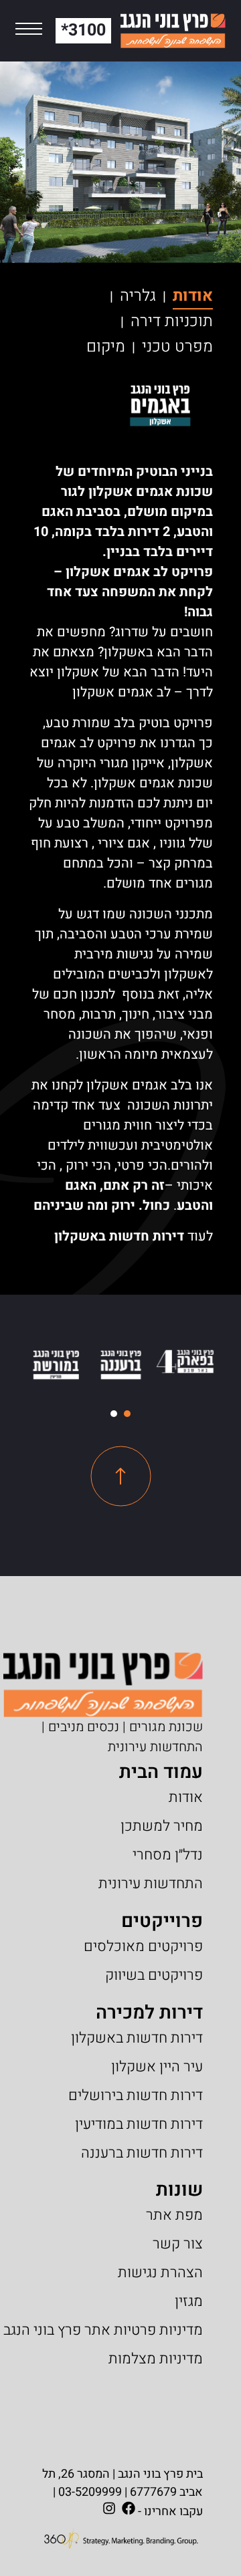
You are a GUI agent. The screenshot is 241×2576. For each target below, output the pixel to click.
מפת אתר (174, 2215)
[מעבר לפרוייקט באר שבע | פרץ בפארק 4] (185, 1362)
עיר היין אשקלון (157, 2067)
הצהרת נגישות (160, 2273)
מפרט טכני (177, 347)
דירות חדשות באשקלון (119, 1236)
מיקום (106, 347)
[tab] (127, 1414)
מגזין (189, 2301)
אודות (193, 296)
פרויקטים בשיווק (154, 1975)
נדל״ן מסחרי (168, 1855)
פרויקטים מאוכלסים (143, 1946)
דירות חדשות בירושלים (136, 2095)
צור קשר (178, 2244)
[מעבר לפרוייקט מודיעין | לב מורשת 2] (56, 1365)
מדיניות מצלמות (156, 2359)
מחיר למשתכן (162, 1826)
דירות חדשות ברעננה (142, 2153)
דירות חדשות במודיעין (139, 2124)
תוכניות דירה (172, 321)
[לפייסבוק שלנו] (129, 2508)
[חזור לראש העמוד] (121, 1476)
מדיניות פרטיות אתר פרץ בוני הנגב (103, 2330)
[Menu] (29, 31)
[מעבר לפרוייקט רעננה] (121, 1365)
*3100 (83, 30)
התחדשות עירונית (151, 1884)
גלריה (138, 296)
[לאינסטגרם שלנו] (109, 2508)
